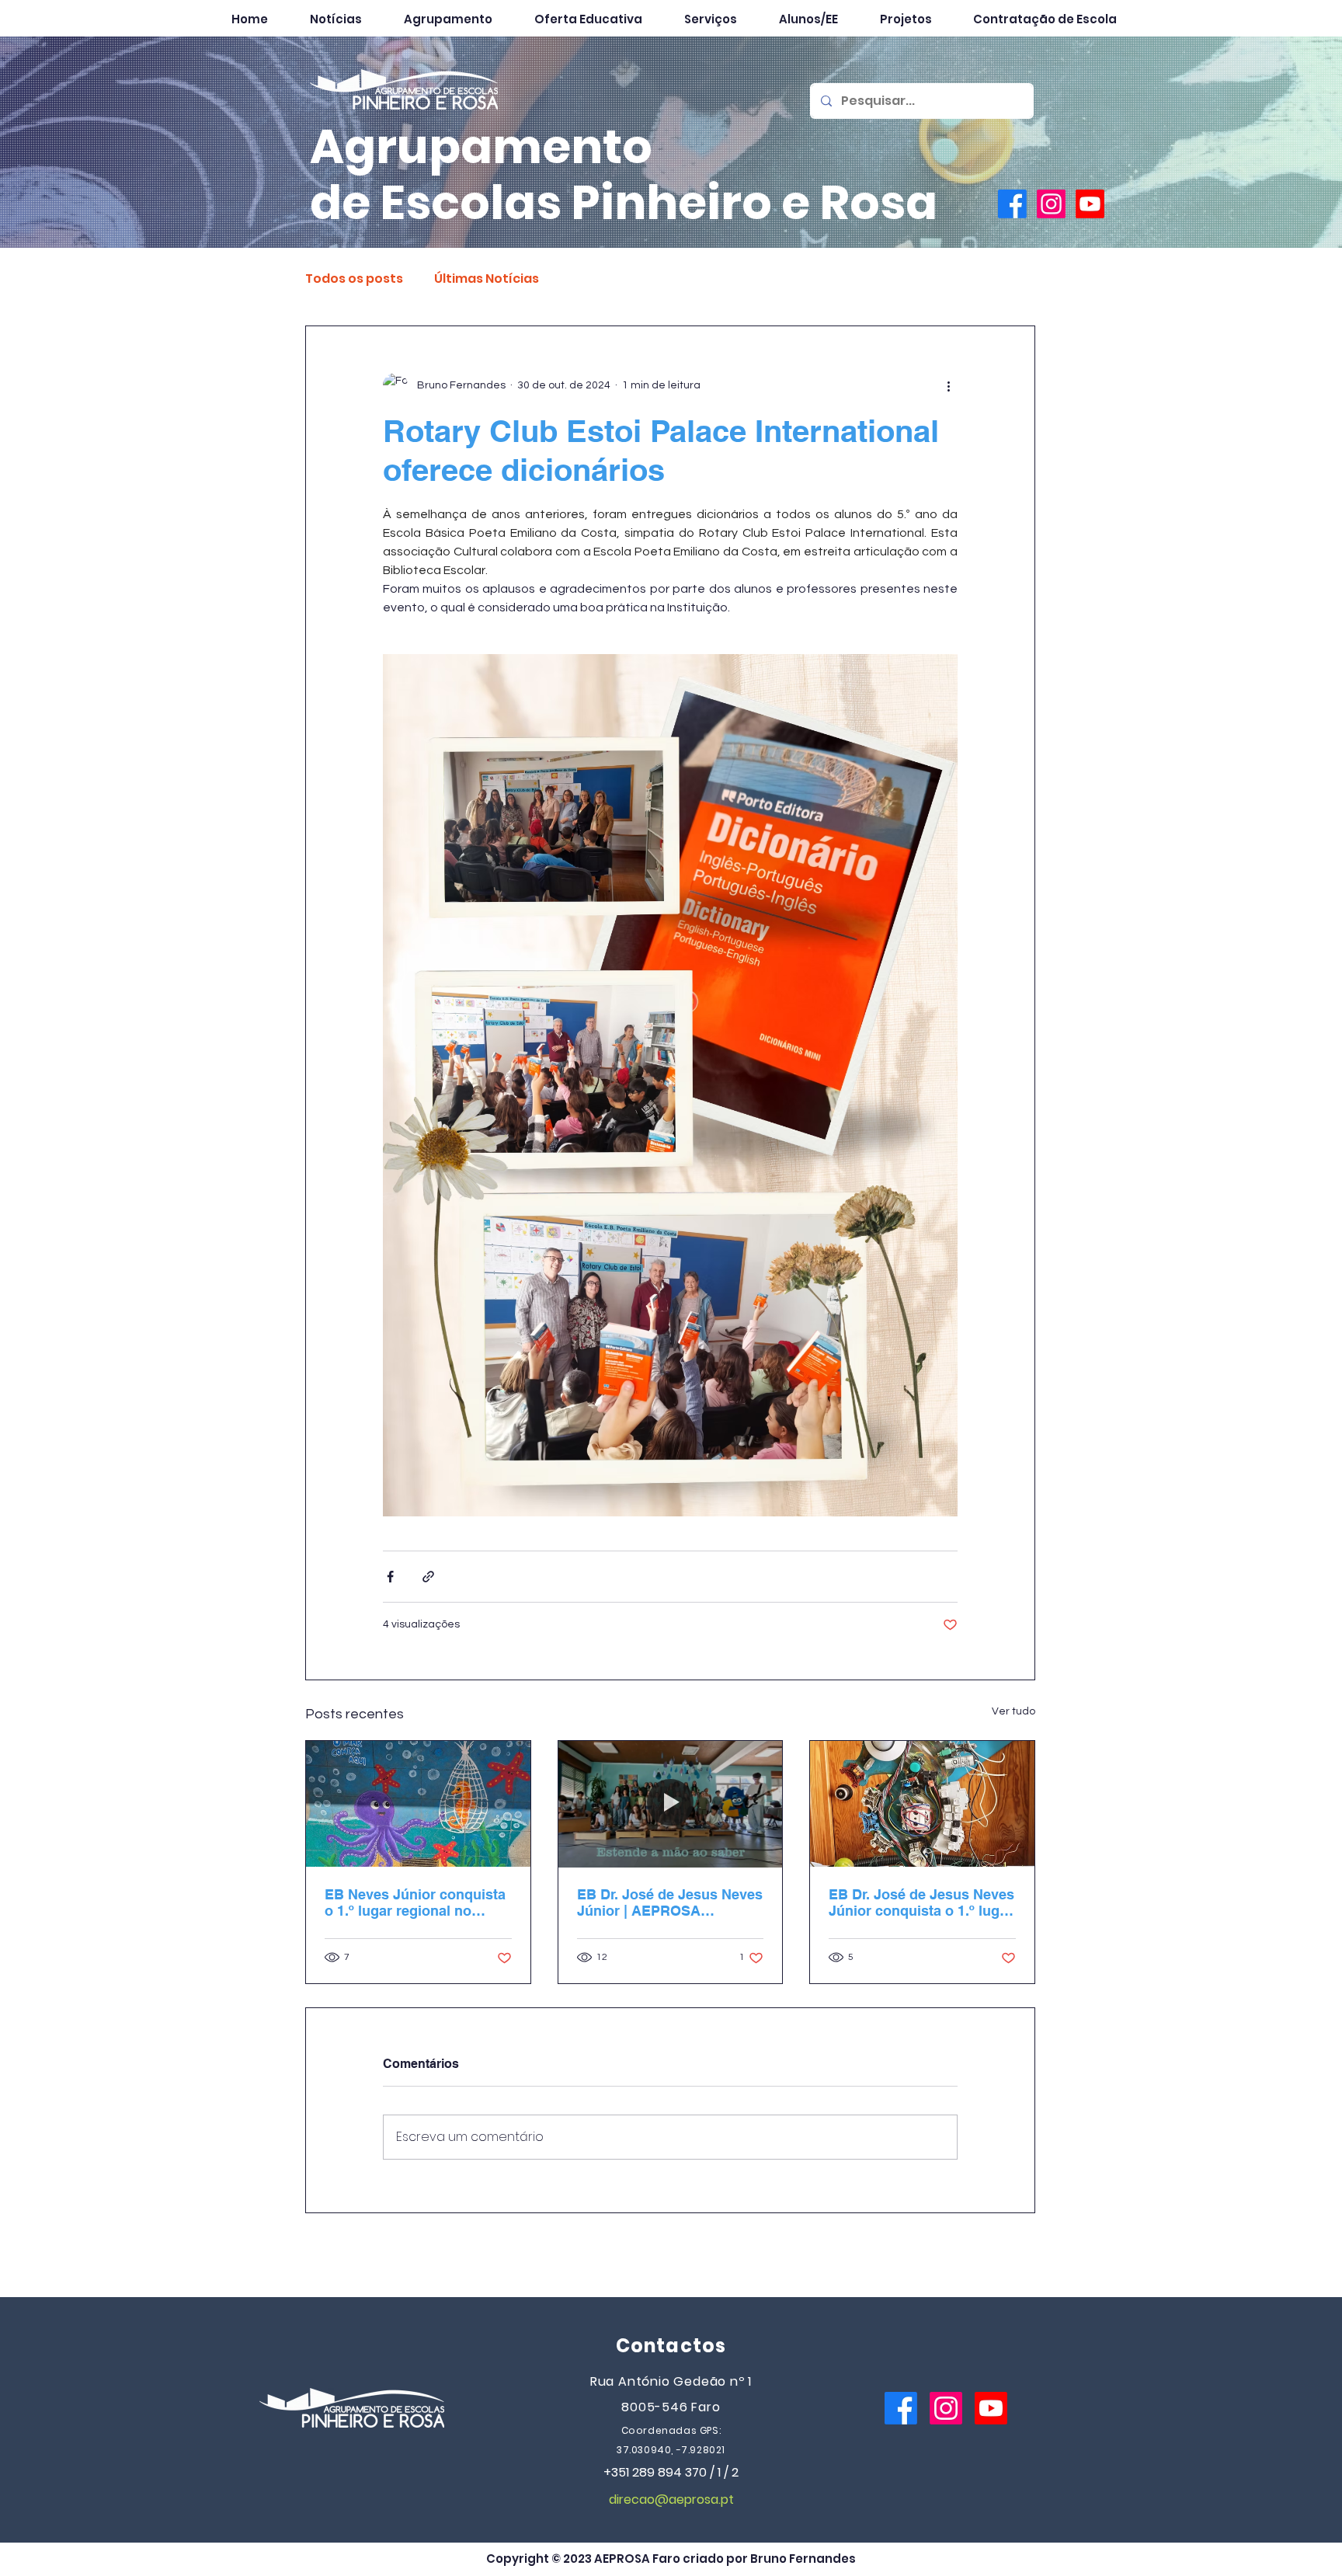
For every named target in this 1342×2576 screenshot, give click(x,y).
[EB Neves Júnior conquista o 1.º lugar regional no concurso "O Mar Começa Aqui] (418, 1804)
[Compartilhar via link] (428, 1577)
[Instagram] (1051, 204)
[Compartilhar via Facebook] (390, 1577)
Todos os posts (354, 279)
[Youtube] (1090, 204)
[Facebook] (1012, 204)
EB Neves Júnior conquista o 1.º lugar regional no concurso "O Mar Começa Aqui (415, 1902)
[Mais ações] (948, 385)
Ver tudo (1013, 1711)
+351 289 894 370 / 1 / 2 (671, 2472)
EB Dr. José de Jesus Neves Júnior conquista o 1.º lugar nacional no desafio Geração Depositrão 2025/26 (921, 1902)
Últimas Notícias (487, 279)
